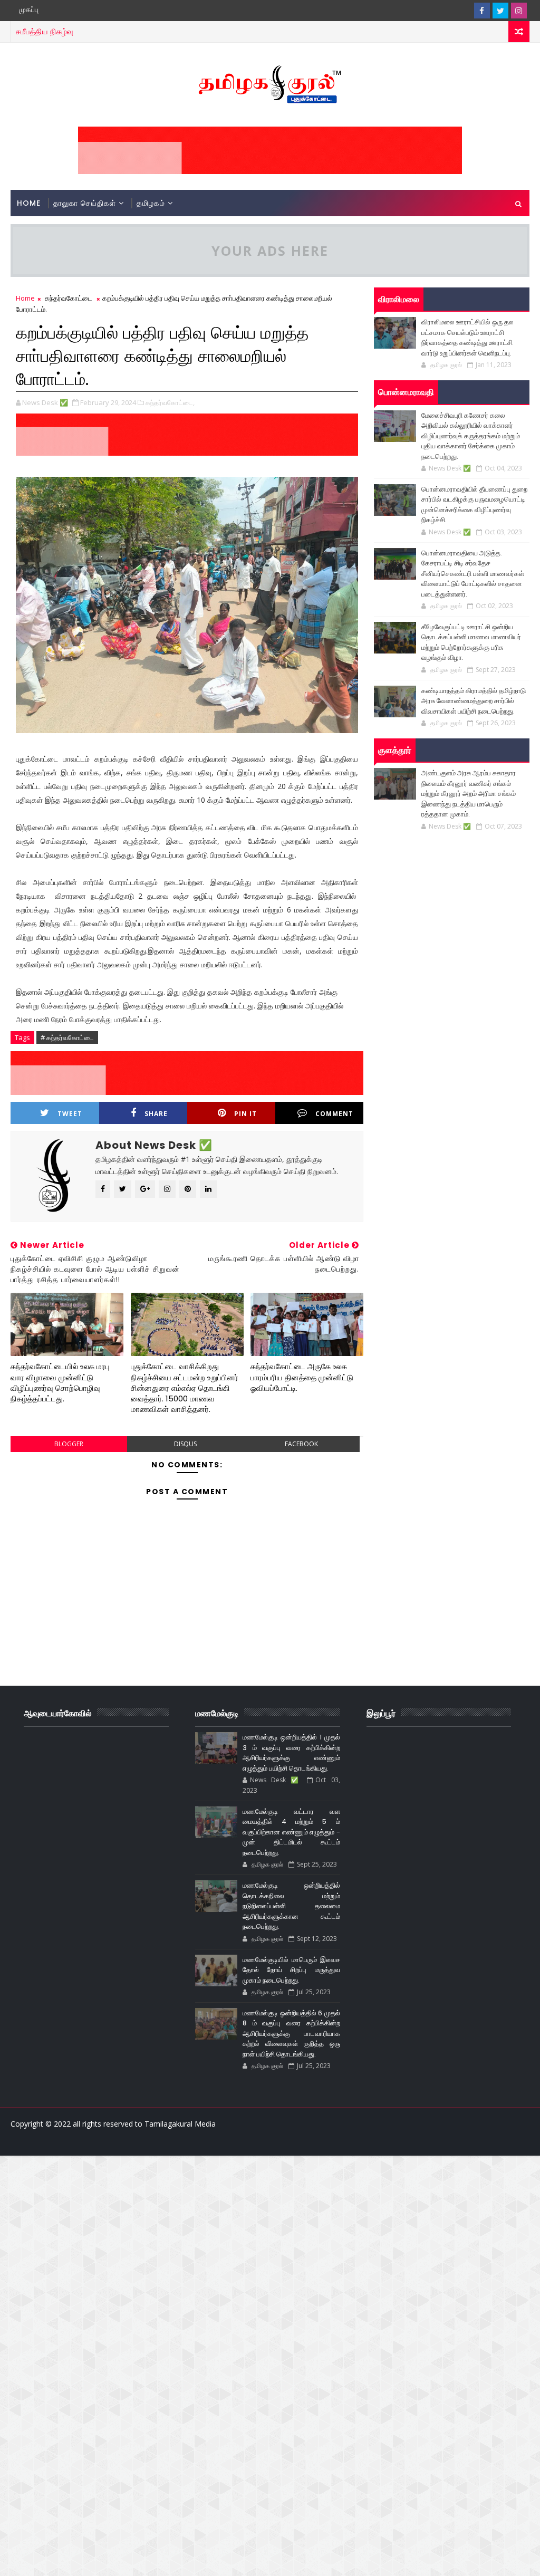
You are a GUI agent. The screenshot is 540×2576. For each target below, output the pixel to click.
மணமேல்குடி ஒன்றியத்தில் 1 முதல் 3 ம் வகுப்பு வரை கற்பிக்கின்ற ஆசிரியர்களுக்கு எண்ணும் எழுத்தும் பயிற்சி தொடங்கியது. (291, 1753)
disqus (185, 1444)
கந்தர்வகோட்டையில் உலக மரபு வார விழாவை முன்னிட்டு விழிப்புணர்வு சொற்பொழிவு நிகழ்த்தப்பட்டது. (60, 1382)
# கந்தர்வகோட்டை (67, 1037)
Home (29, 203)
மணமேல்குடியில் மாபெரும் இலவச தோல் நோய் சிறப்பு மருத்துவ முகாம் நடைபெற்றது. (291, 1970)
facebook (301, 1444)
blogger (69, 1444)
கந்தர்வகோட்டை (69, 298)
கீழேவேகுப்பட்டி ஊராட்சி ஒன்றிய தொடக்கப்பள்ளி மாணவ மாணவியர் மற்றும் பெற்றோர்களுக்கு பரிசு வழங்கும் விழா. (471, 642)
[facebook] (482, 11)
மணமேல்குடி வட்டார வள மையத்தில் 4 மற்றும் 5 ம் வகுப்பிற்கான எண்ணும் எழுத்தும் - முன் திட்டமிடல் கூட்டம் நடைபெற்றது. (291, 1832)
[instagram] (519, 11)
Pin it (245, 1114)
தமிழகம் (151, 203)
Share (156, 1114)
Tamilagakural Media (180, 2124)
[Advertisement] (270, 2229)
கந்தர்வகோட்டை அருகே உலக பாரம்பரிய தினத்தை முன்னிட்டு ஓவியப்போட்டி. (302, 1377)
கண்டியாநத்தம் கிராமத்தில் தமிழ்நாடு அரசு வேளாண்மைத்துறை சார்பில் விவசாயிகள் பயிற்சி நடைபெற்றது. (474, 701)
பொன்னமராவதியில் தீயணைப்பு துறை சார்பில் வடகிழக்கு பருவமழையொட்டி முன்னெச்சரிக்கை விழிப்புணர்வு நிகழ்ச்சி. (474, 505)
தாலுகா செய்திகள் (85, 203)
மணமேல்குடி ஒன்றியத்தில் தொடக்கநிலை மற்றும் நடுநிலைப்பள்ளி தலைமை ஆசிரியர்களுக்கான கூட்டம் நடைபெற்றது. (291, 1906)
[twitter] (500, 11)
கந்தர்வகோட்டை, (170, 402)
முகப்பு (29, 9)
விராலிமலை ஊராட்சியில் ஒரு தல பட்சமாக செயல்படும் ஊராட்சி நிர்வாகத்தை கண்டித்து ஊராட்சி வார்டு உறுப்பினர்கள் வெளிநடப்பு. (467, 338)
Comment (334, 1114)
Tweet (70, 1114)
